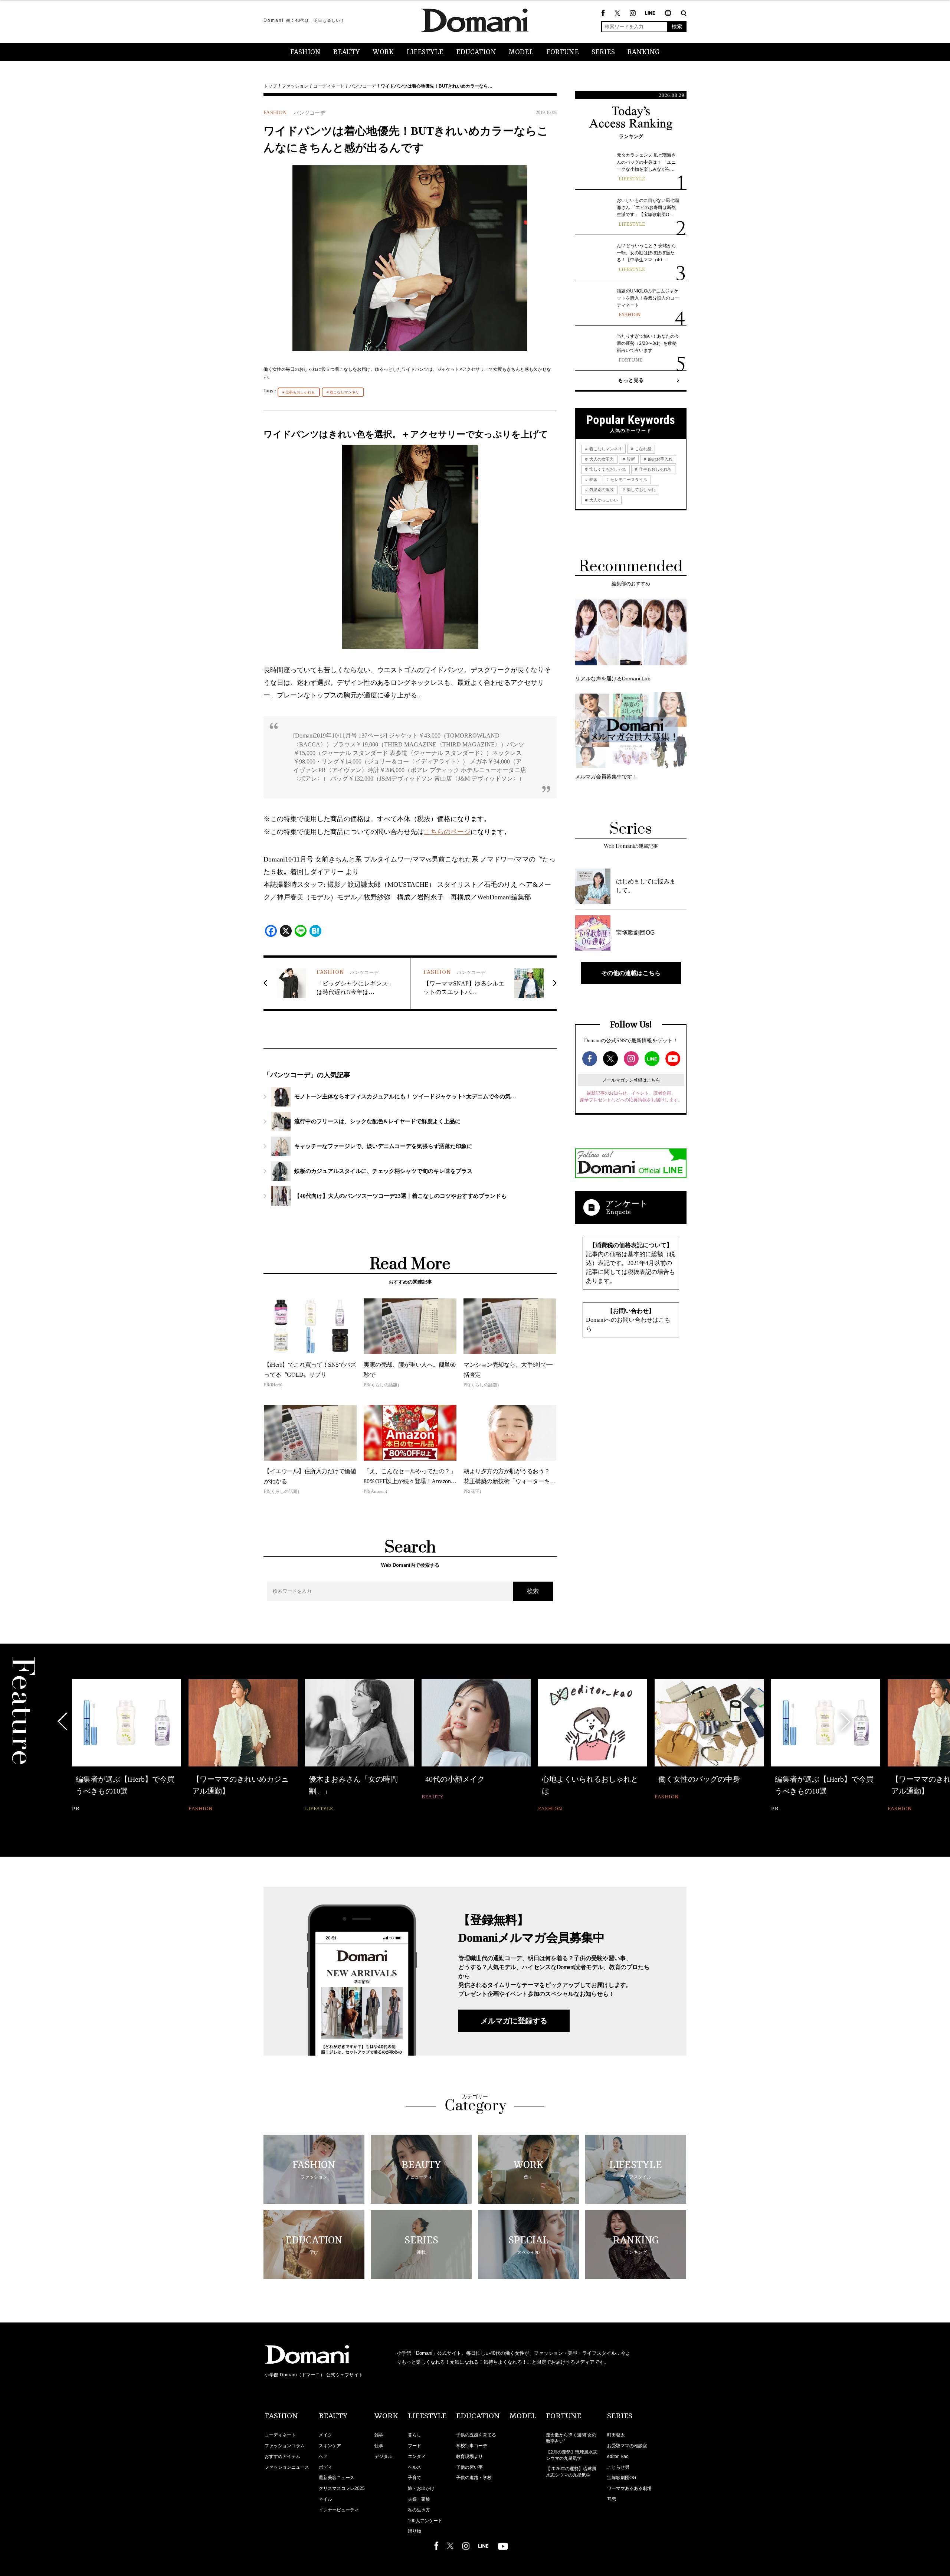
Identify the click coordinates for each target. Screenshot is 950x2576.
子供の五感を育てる (476, 2435)
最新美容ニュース (337, 2478)
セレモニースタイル (628, 480)
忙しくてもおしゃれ (607, 469)
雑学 (379, 2435)
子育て (415, 2478)
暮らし (415, 2435)
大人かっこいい (603, 500)
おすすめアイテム (282, 2456)
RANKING (644, 52)
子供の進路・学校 (474, 2478)
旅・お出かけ (421, 2488)
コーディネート (329, 86)
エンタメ (417, 2456)
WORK (383, 52)
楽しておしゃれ (641, 490)
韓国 (593, 480)
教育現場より (469, 2456)
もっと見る (631, 380)
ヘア (323, 2456)
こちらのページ (447, 832)
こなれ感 (643, 449)
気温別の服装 (601, 490)
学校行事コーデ (472, 2446)
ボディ (325, 2467)
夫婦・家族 (419, 2499)
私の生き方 (419, 2510)
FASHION (305, 52)
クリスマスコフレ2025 (342, 2488)
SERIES (603, 52)
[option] (127, 1741)
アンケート (627, 1204)
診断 (630, 459)
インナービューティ (339, 2510)
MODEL (521, 52)
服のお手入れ (660, 459)
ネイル (325, 2499)
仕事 (379, 2446)
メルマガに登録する (514, 2021)
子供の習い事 (469, 2467)
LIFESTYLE (425, 52)
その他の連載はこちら (631, 973)
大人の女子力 (601, 459)
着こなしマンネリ (344, 392)
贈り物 (415, 2531)
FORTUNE (563, 52)
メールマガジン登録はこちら (631, 1080)
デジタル (383, 2456)
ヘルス (415, 2467)
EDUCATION (476, 52)
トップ (270, 86)
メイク (325, 2435)
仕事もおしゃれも (300, 392)
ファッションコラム (285, 2446)
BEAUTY (347, 52)
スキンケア (330, 2446)
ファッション (295, 86)
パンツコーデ (363, 86)
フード (415, 2446)
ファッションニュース (287, 2467)
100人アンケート (425, 2521)
